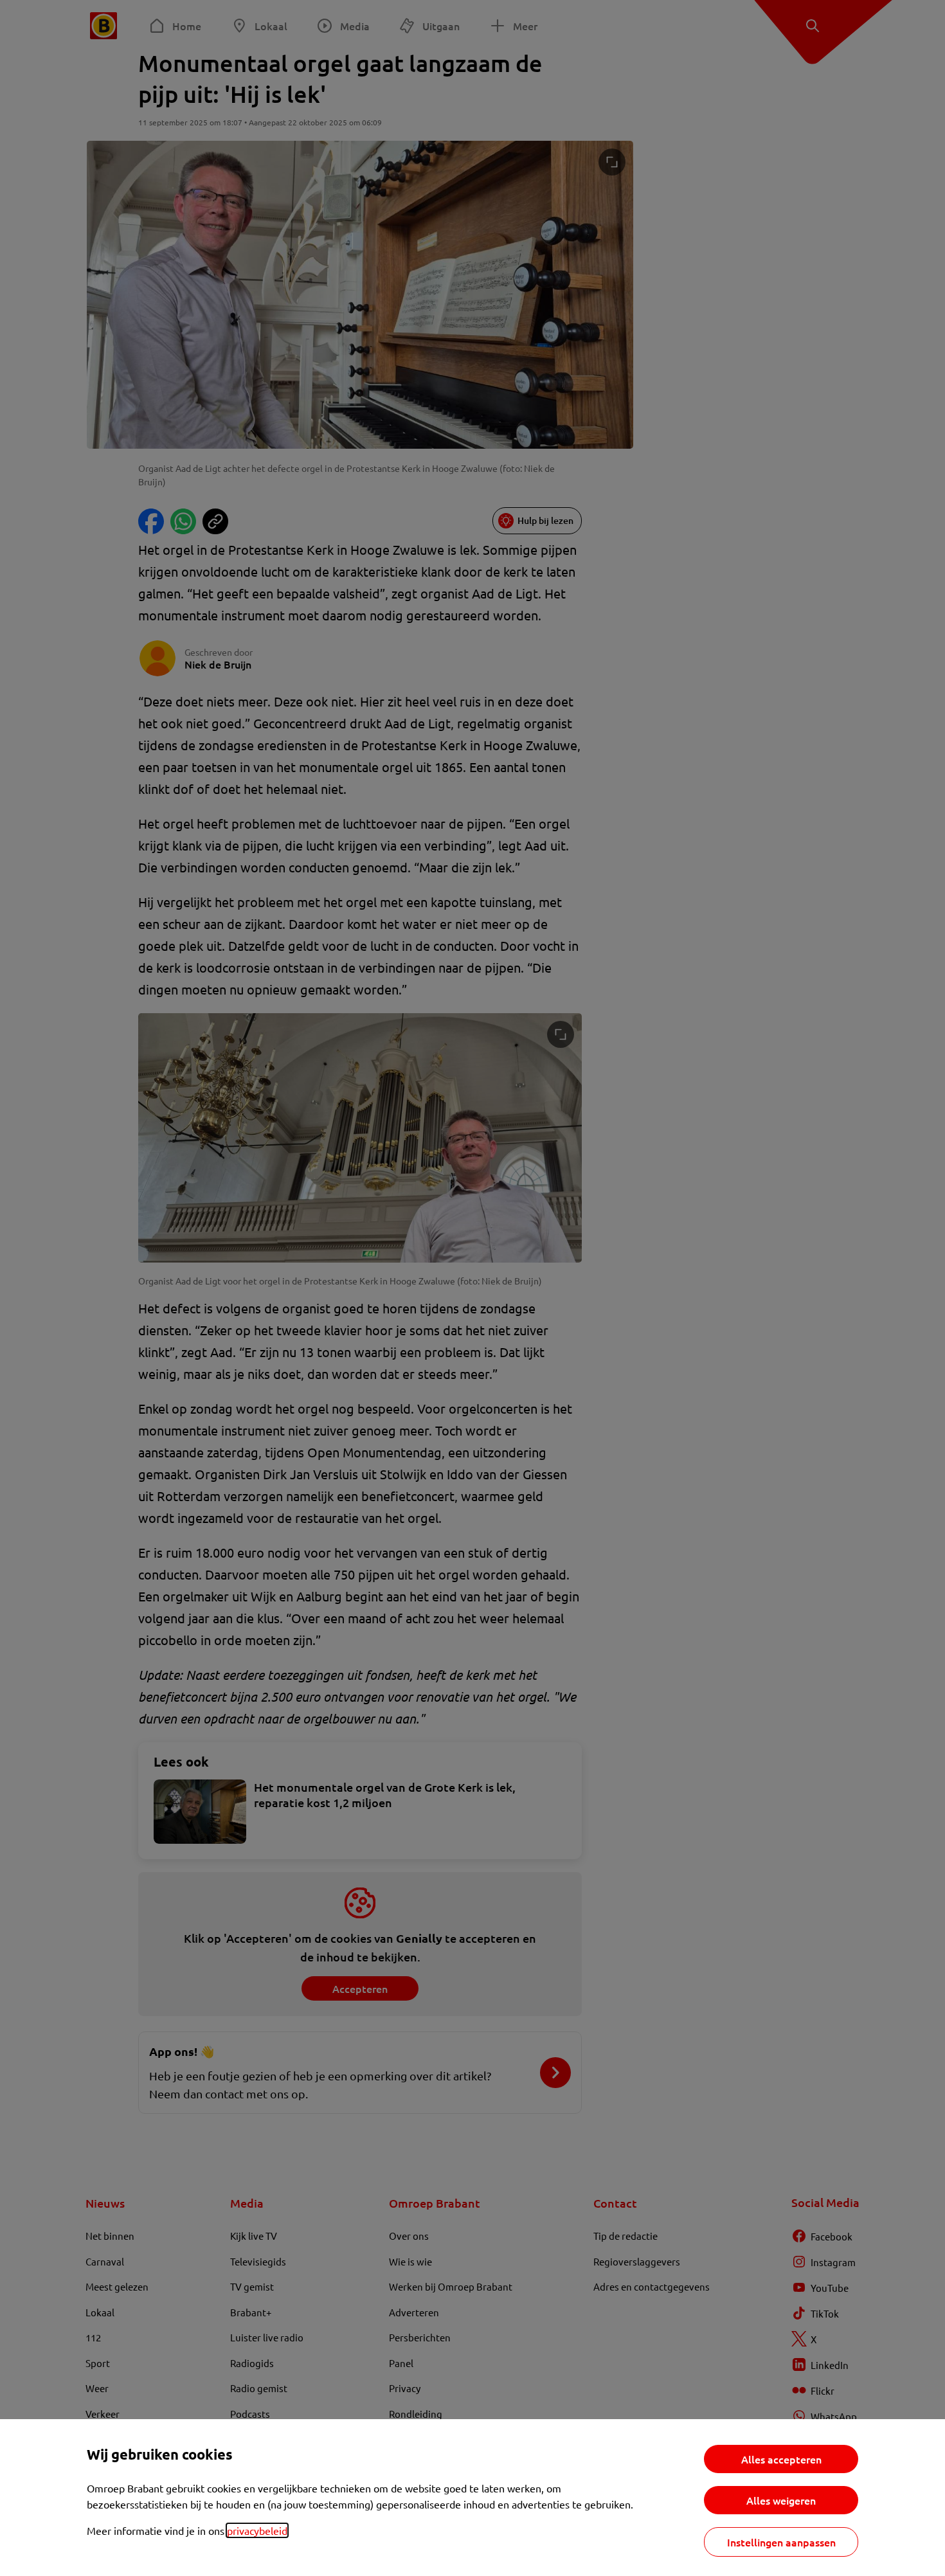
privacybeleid (257, 2530)
